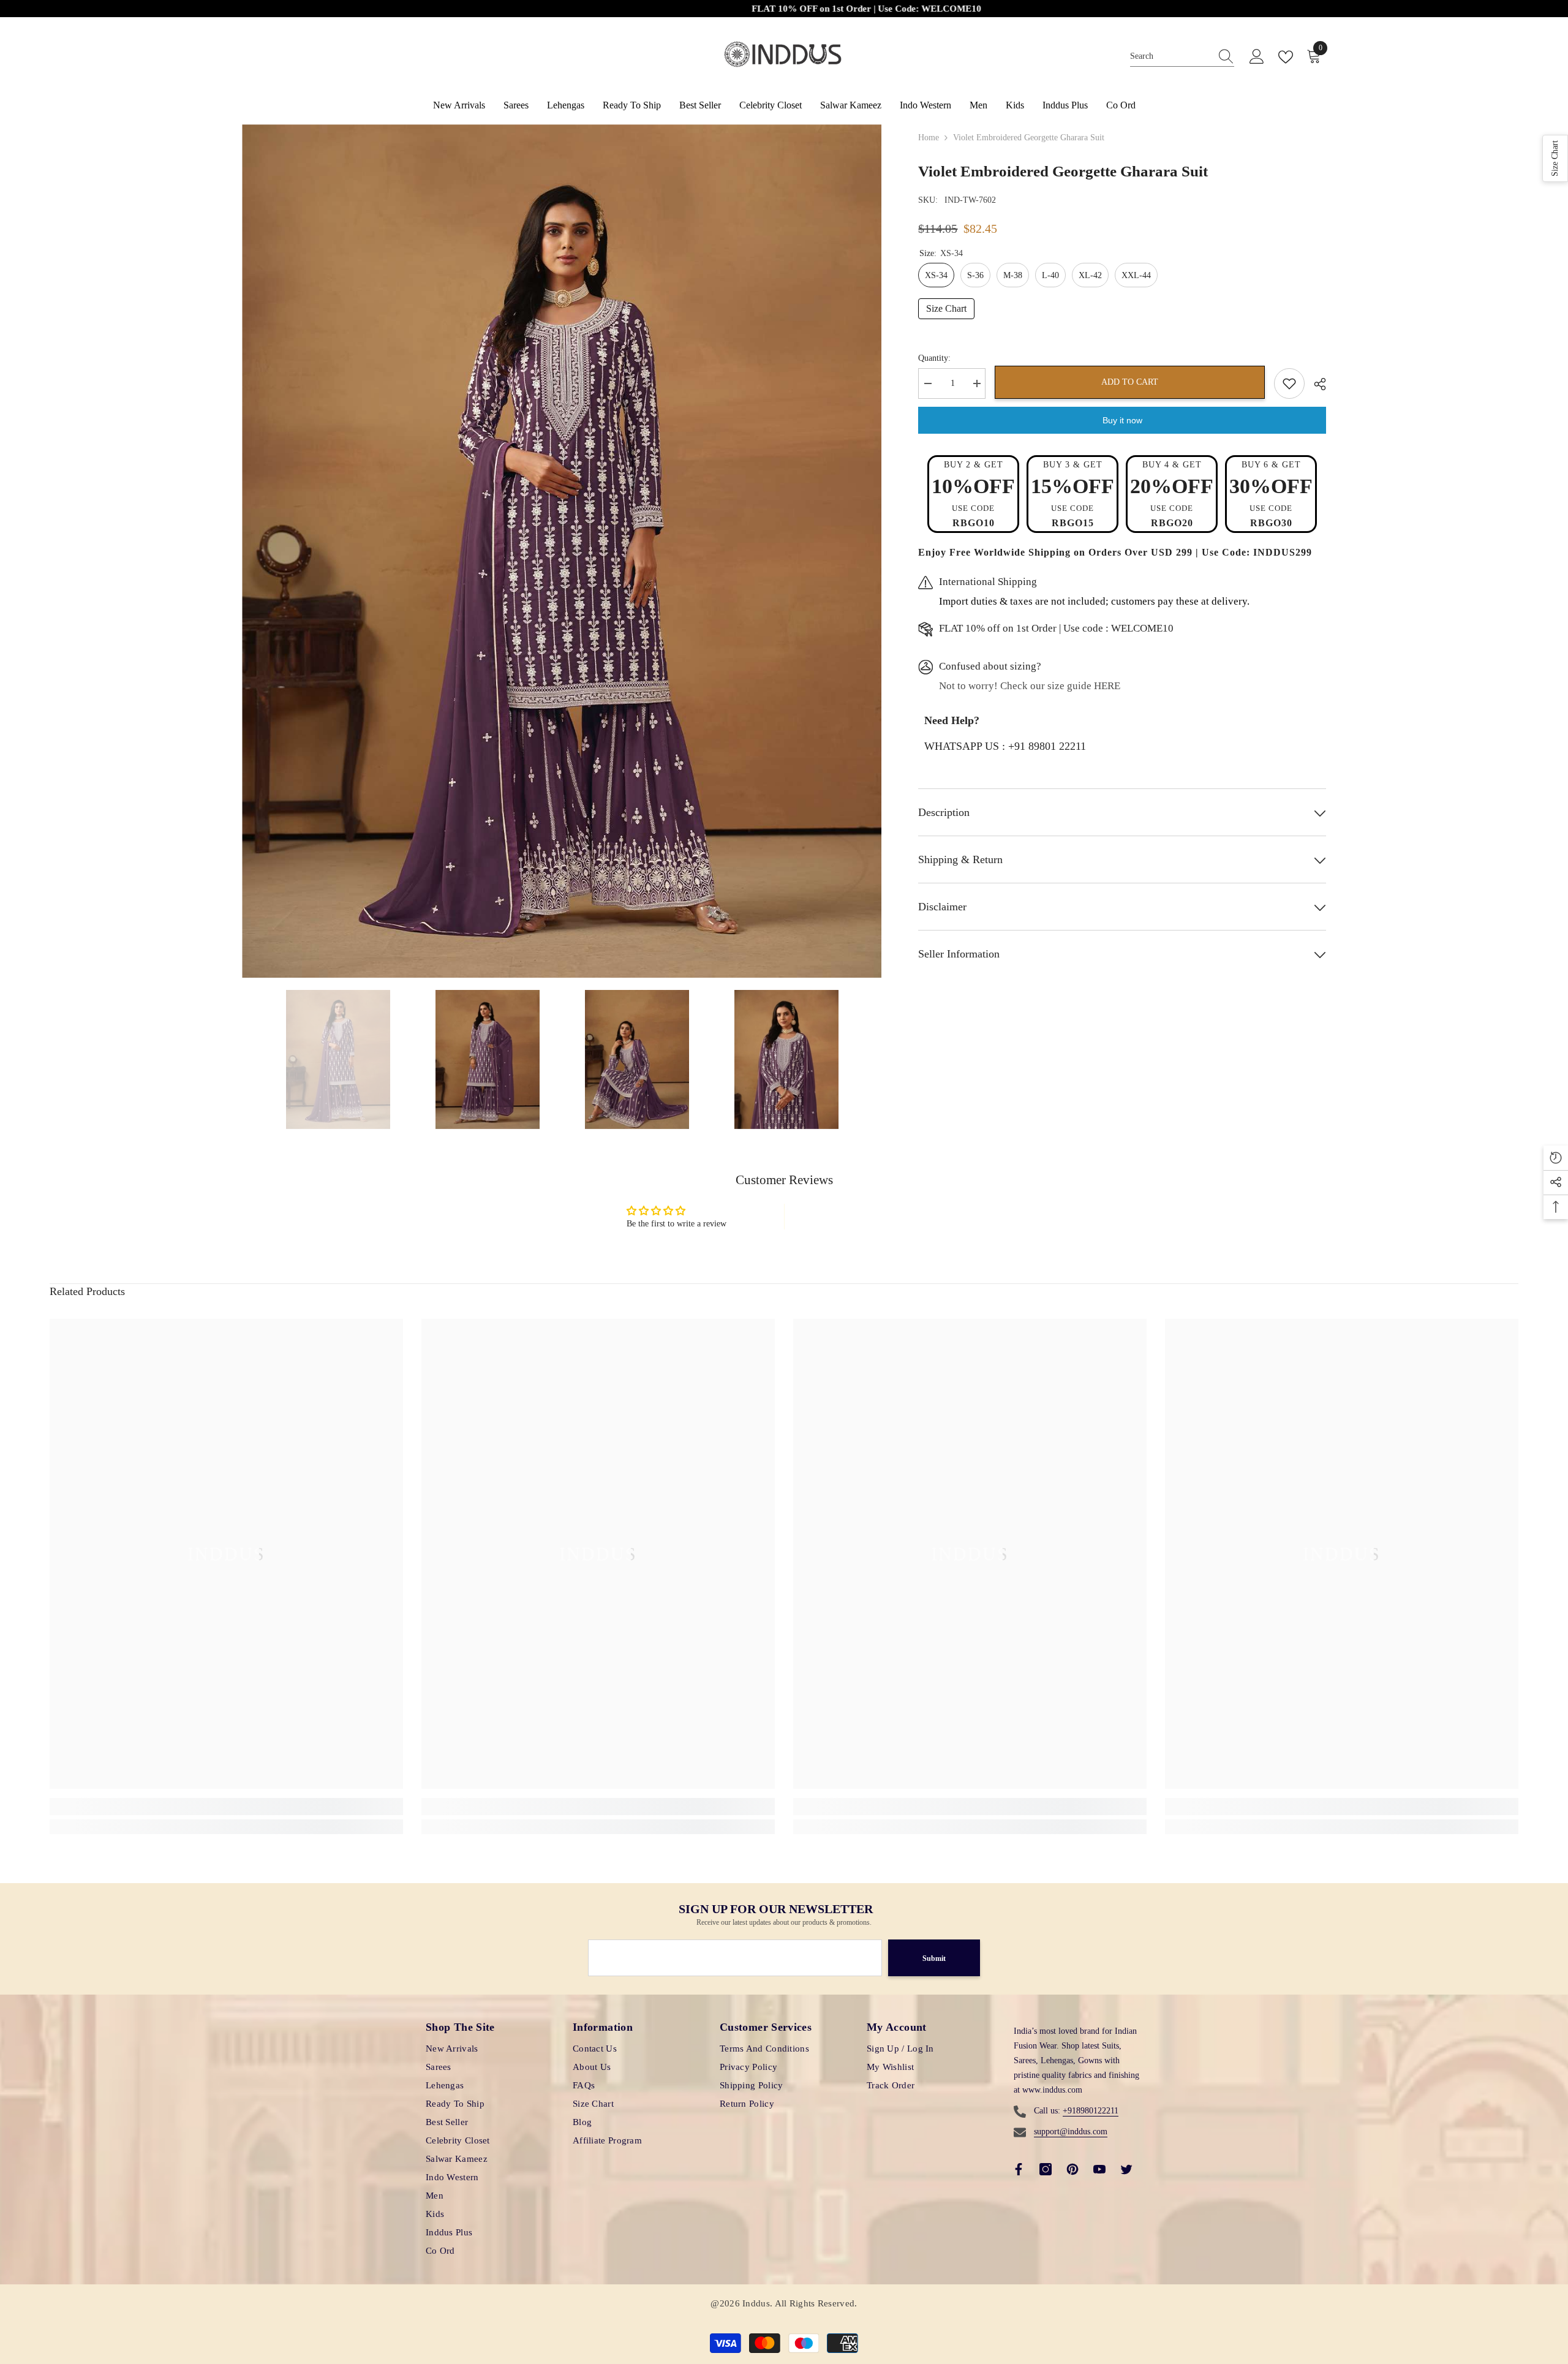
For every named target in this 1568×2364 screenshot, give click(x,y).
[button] (1555, 158)
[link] (226, 1807)
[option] (562, 551)
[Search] (1182, 57)
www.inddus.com (1052, 2090)
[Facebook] (1019, 2169)
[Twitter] (1126, 2169)
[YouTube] (1099, 2169)
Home (929, 138)
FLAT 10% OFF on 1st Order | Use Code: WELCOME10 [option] (626, 9)
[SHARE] (1315, 384)
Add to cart (1130, 382)
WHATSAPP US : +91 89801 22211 (1005, 746)
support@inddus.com (1071, 2132)
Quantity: (934, 358)
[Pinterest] (1072, 2169)
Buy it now (1122, 420)
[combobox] (1170, 57)
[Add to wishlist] (1289, 383)
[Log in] (1257, 57)
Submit (934, 1958)
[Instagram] (1046, 2169)
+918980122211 (1091, 2111)
